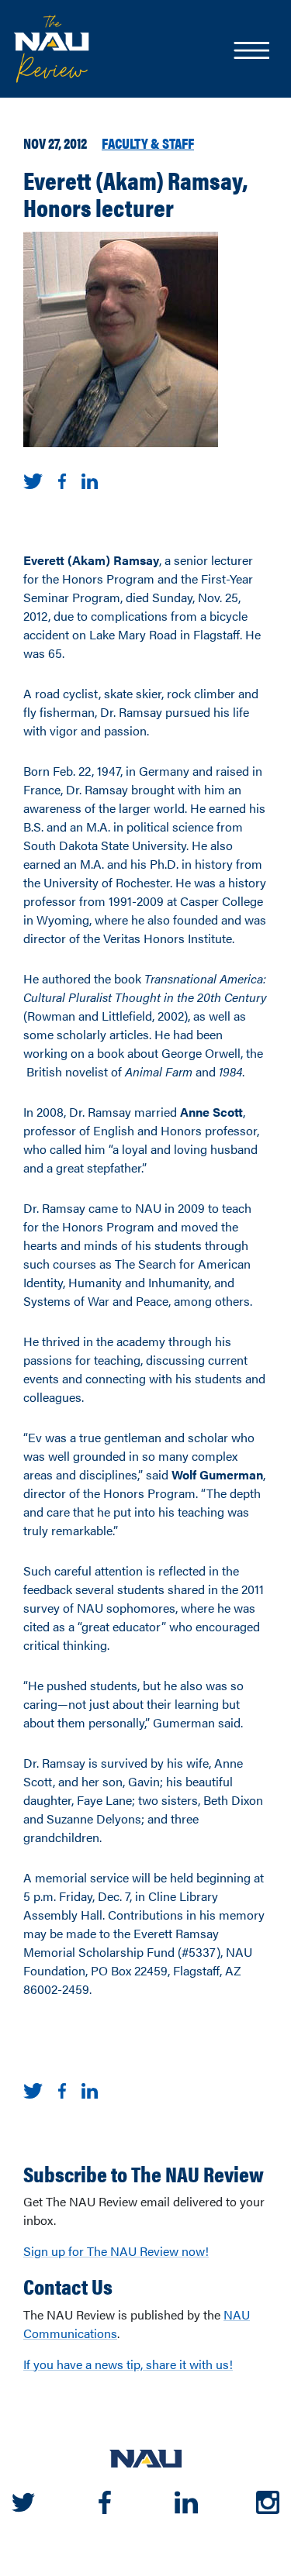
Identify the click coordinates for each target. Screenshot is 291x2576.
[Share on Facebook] (62, 479)
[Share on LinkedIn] (90, 479)
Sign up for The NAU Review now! (116, 2251)
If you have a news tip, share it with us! (128, 2364)
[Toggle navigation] (251, 52)
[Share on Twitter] (33, 479)
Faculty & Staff (148, 143)
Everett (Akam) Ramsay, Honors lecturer (135, 193)
